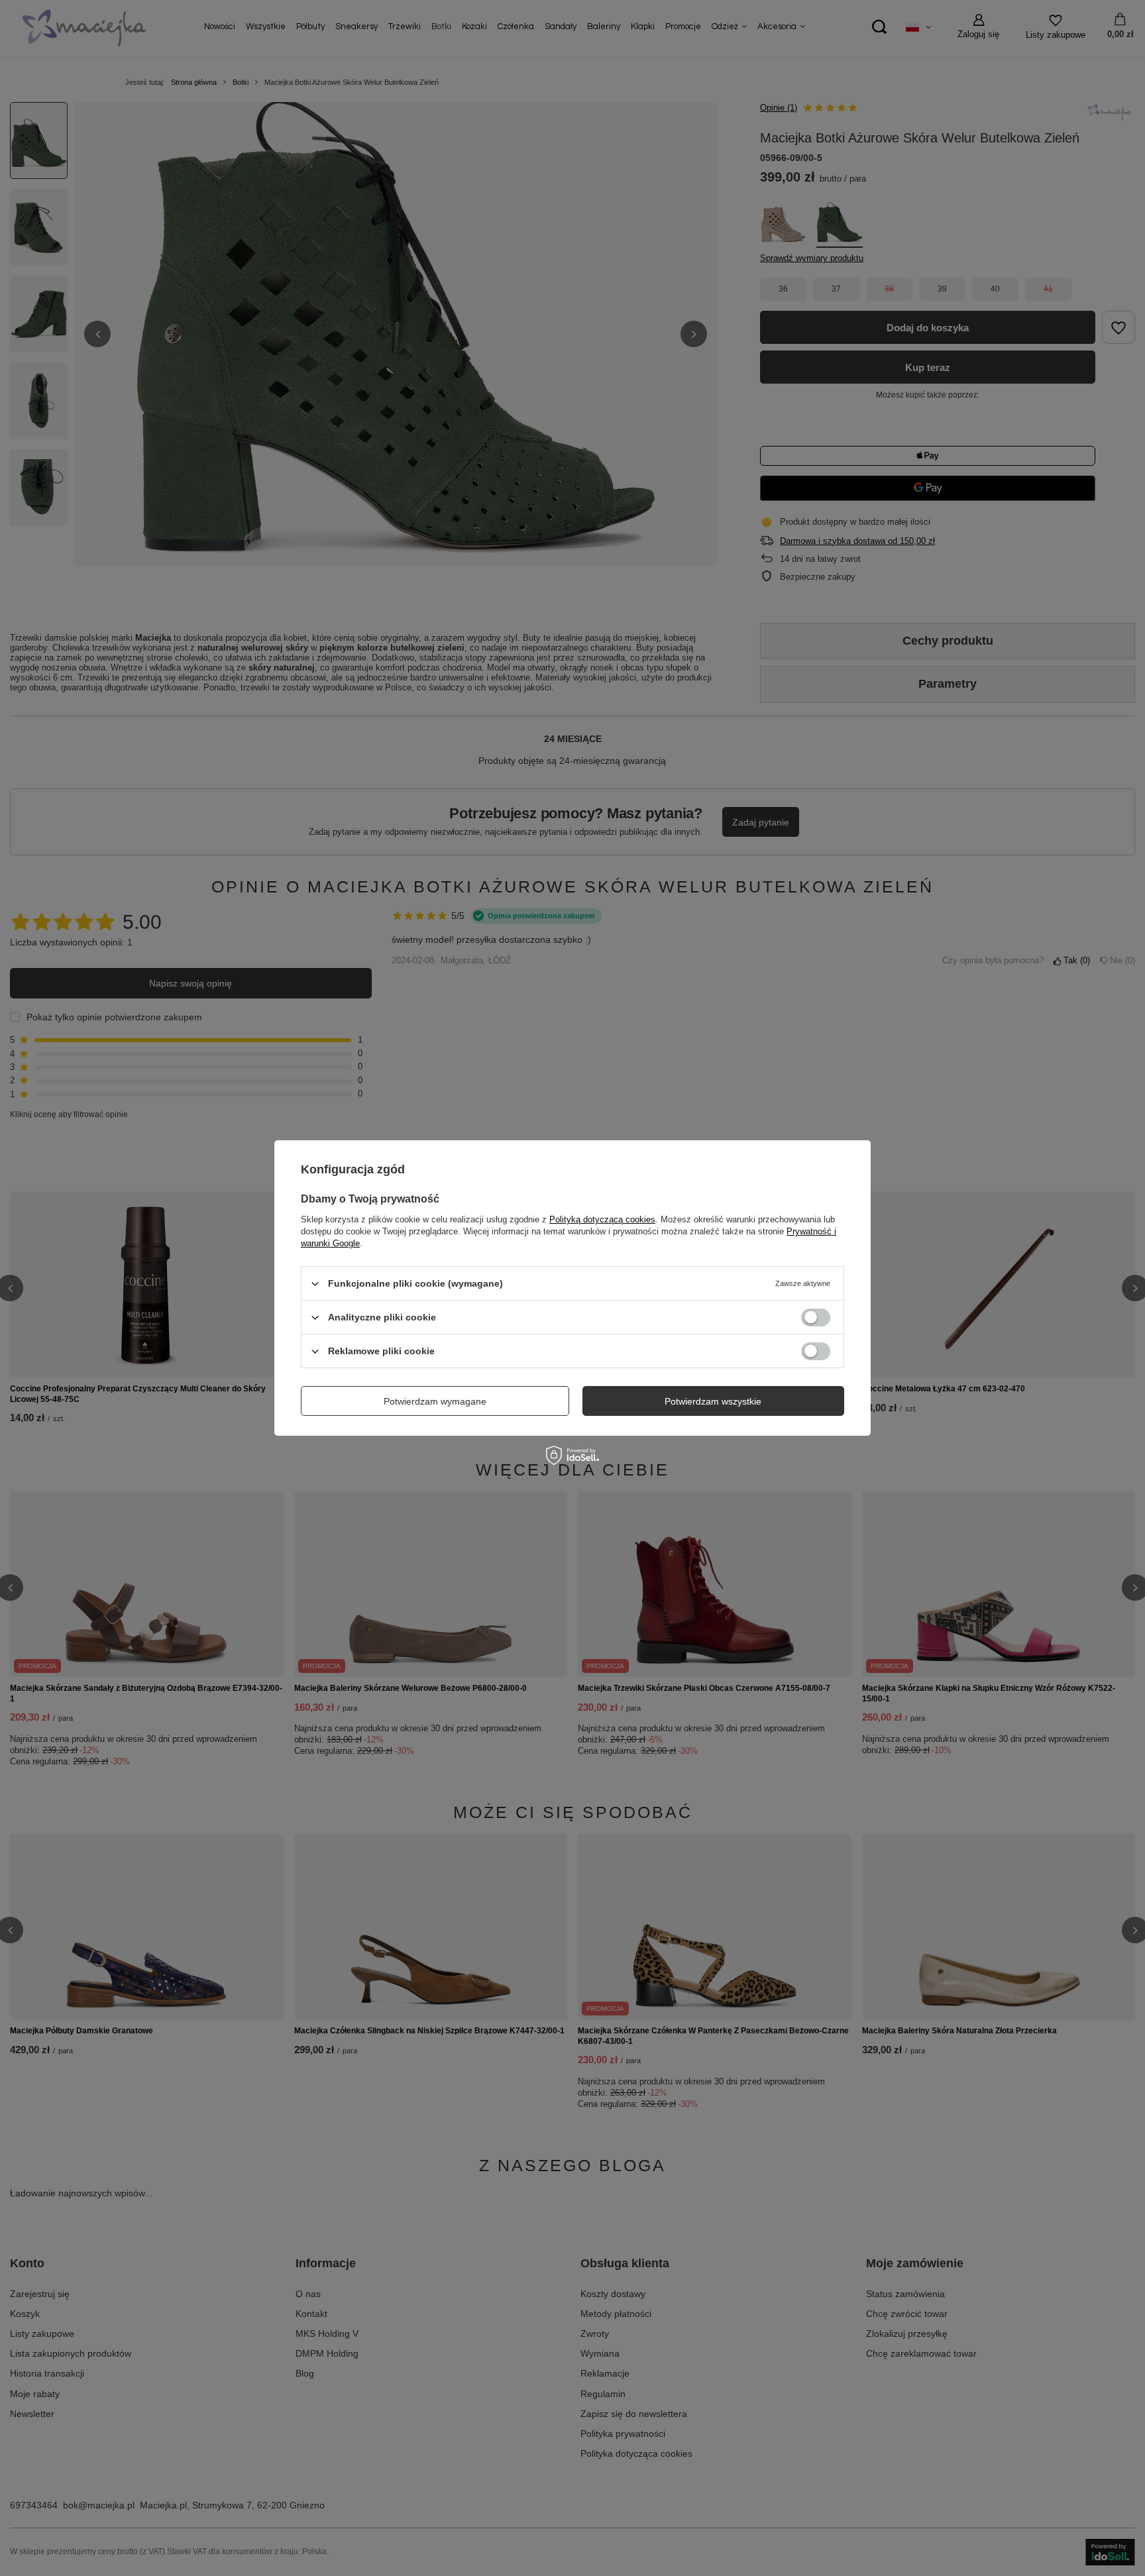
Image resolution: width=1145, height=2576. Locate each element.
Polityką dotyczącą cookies (602, 1219)
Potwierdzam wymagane (435, 1401)
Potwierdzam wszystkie (713, 1401)
